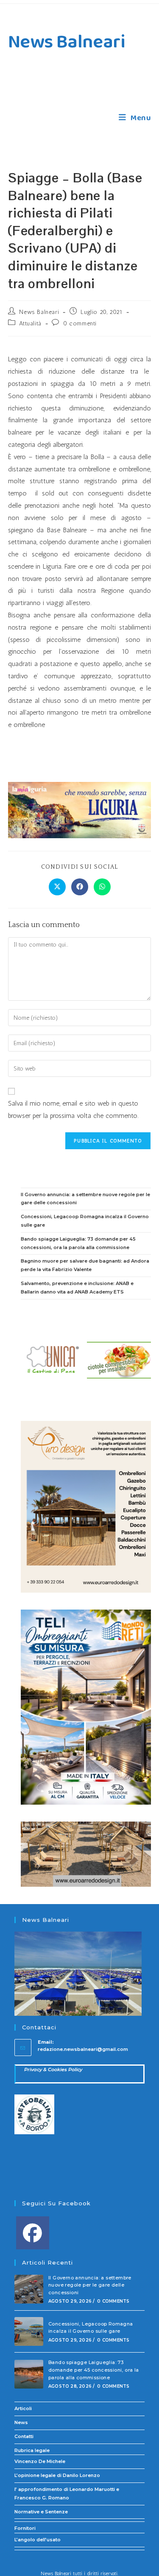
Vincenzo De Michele (40, 2461)
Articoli (23, 2408)
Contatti (24, 2436)
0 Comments (113, 2301)
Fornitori (25, 2528)
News (21, 2422)
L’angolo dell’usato (38, 2540)
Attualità (30, 323)
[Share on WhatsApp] (102, 887)
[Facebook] (33, 2233)
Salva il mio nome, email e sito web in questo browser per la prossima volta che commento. (73, 1109)
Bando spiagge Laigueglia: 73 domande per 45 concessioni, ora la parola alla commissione (94, 2370)
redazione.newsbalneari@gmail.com (83, 2049)
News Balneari (67, 42)
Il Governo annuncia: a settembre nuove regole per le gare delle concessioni (90, 2285)
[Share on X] (57, 887)
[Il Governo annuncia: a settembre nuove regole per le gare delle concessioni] (29, 2289)
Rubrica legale (32, 2450)
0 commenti (80, 323)
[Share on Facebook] (80, 887)
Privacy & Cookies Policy (53, 2070)
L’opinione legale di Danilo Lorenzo (57, 2475)
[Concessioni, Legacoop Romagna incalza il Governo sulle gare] (29, 2331)
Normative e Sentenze (41, 2512)
